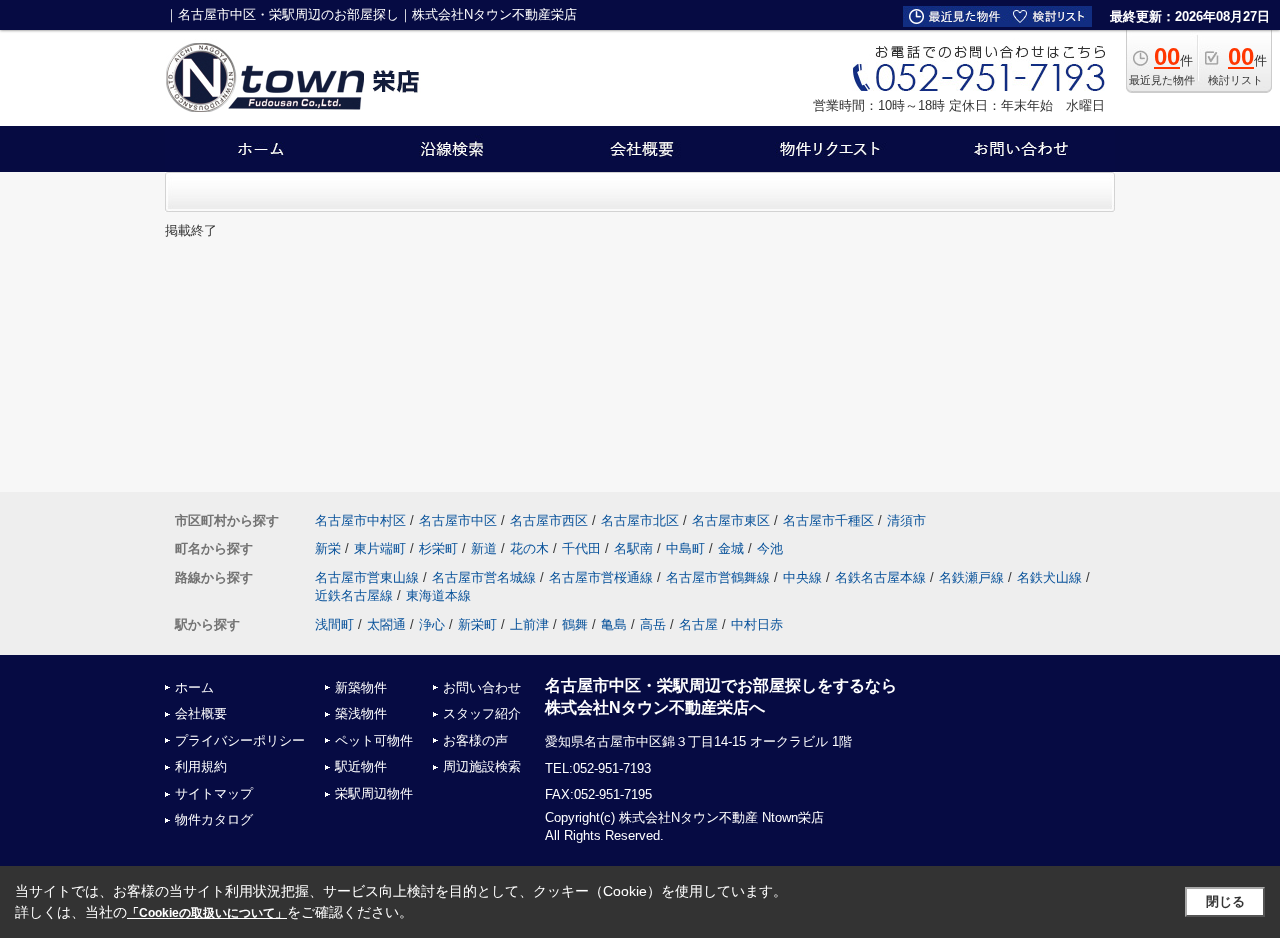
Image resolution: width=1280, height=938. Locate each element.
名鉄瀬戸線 (971, 577)
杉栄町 (438, 548)
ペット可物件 (374, 740)
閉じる (1225, 901)
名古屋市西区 (549, 520)
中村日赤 (757, 624)
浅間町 (334, 624)
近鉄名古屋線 (354, 595)
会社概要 (201, 713)
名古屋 (698, 624)
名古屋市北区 (640, 520)
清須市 (906, 520)
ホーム (194, 687)
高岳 (653, 624)
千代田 (581, 548)
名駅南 (633, 548)
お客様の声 (475, 740)
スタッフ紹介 (482, 713)
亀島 (614, 624)
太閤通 (386, 624)
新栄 (328, 548)
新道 (484, 548)
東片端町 (380, 548)
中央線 (802, 577)
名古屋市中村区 (360, 520)
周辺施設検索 (482, 766)
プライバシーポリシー (240, 740)
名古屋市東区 (731, 520)
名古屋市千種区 (828, 520)
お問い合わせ (482, 687)
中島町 (685, 548)
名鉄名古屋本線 (880, 577)
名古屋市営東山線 (367, 577)
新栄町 (477, 624)
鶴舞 (575, 624)
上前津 (529, 624)
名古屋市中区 (458, 520)
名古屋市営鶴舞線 (718, 577)
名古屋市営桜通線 (601, 577)
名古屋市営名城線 (484, 577)
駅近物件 (361, 766)
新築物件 (361, 687)
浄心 (432, 624)
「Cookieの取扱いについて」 (207, 913)
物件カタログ (214, 819)
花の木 (529, 548)
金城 (731, 548)
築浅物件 (361, 713)
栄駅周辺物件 (374, 793)
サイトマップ (214, 793)
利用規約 (201, 766)
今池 (770, 548)
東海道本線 (438, 595)
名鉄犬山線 (1049, 577)
